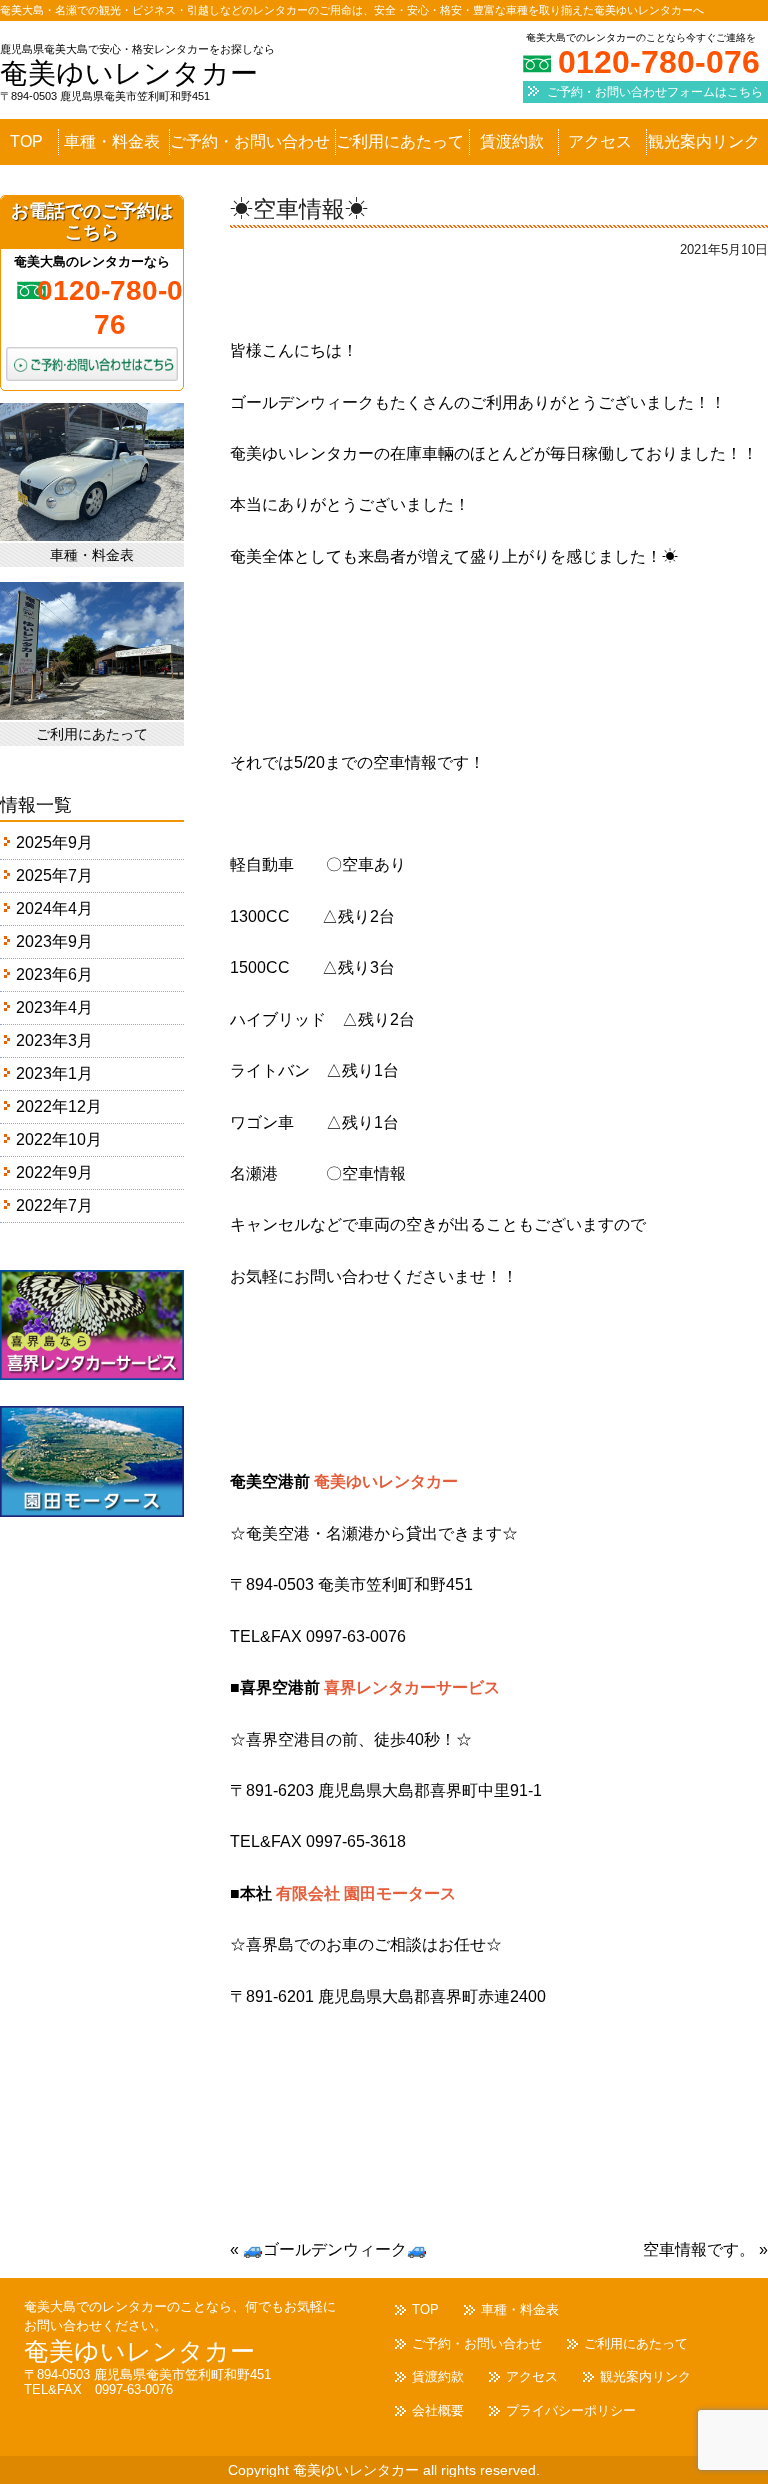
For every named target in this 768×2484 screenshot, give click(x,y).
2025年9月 (54, 842)
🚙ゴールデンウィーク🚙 (328, 2249)
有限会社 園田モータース (366, 1893)
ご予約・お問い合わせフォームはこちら (655, 92)
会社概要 (438, 2410)
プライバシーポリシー (571, 2410)
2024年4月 (54, 908)
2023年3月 (54, 1040)
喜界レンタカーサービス (412, 1687)
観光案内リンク (704, 142)
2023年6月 (54, 974)
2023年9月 (54, 941)
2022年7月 (54, 1205)
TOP (26, 142)
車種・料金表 (112, 142)
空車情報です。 (705, 2249)
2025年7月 (54, 875)
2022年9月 (54, 1172)
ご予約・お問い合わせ (250, 142)
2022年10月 (59, 1139)
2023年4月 (54, 1007)
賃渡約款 (512, 142)
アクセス (600, 142)
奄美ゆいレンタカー (129, 73)
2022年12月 (59, 1106)
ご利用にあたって (400, 142)
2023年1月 (54, 1073)
